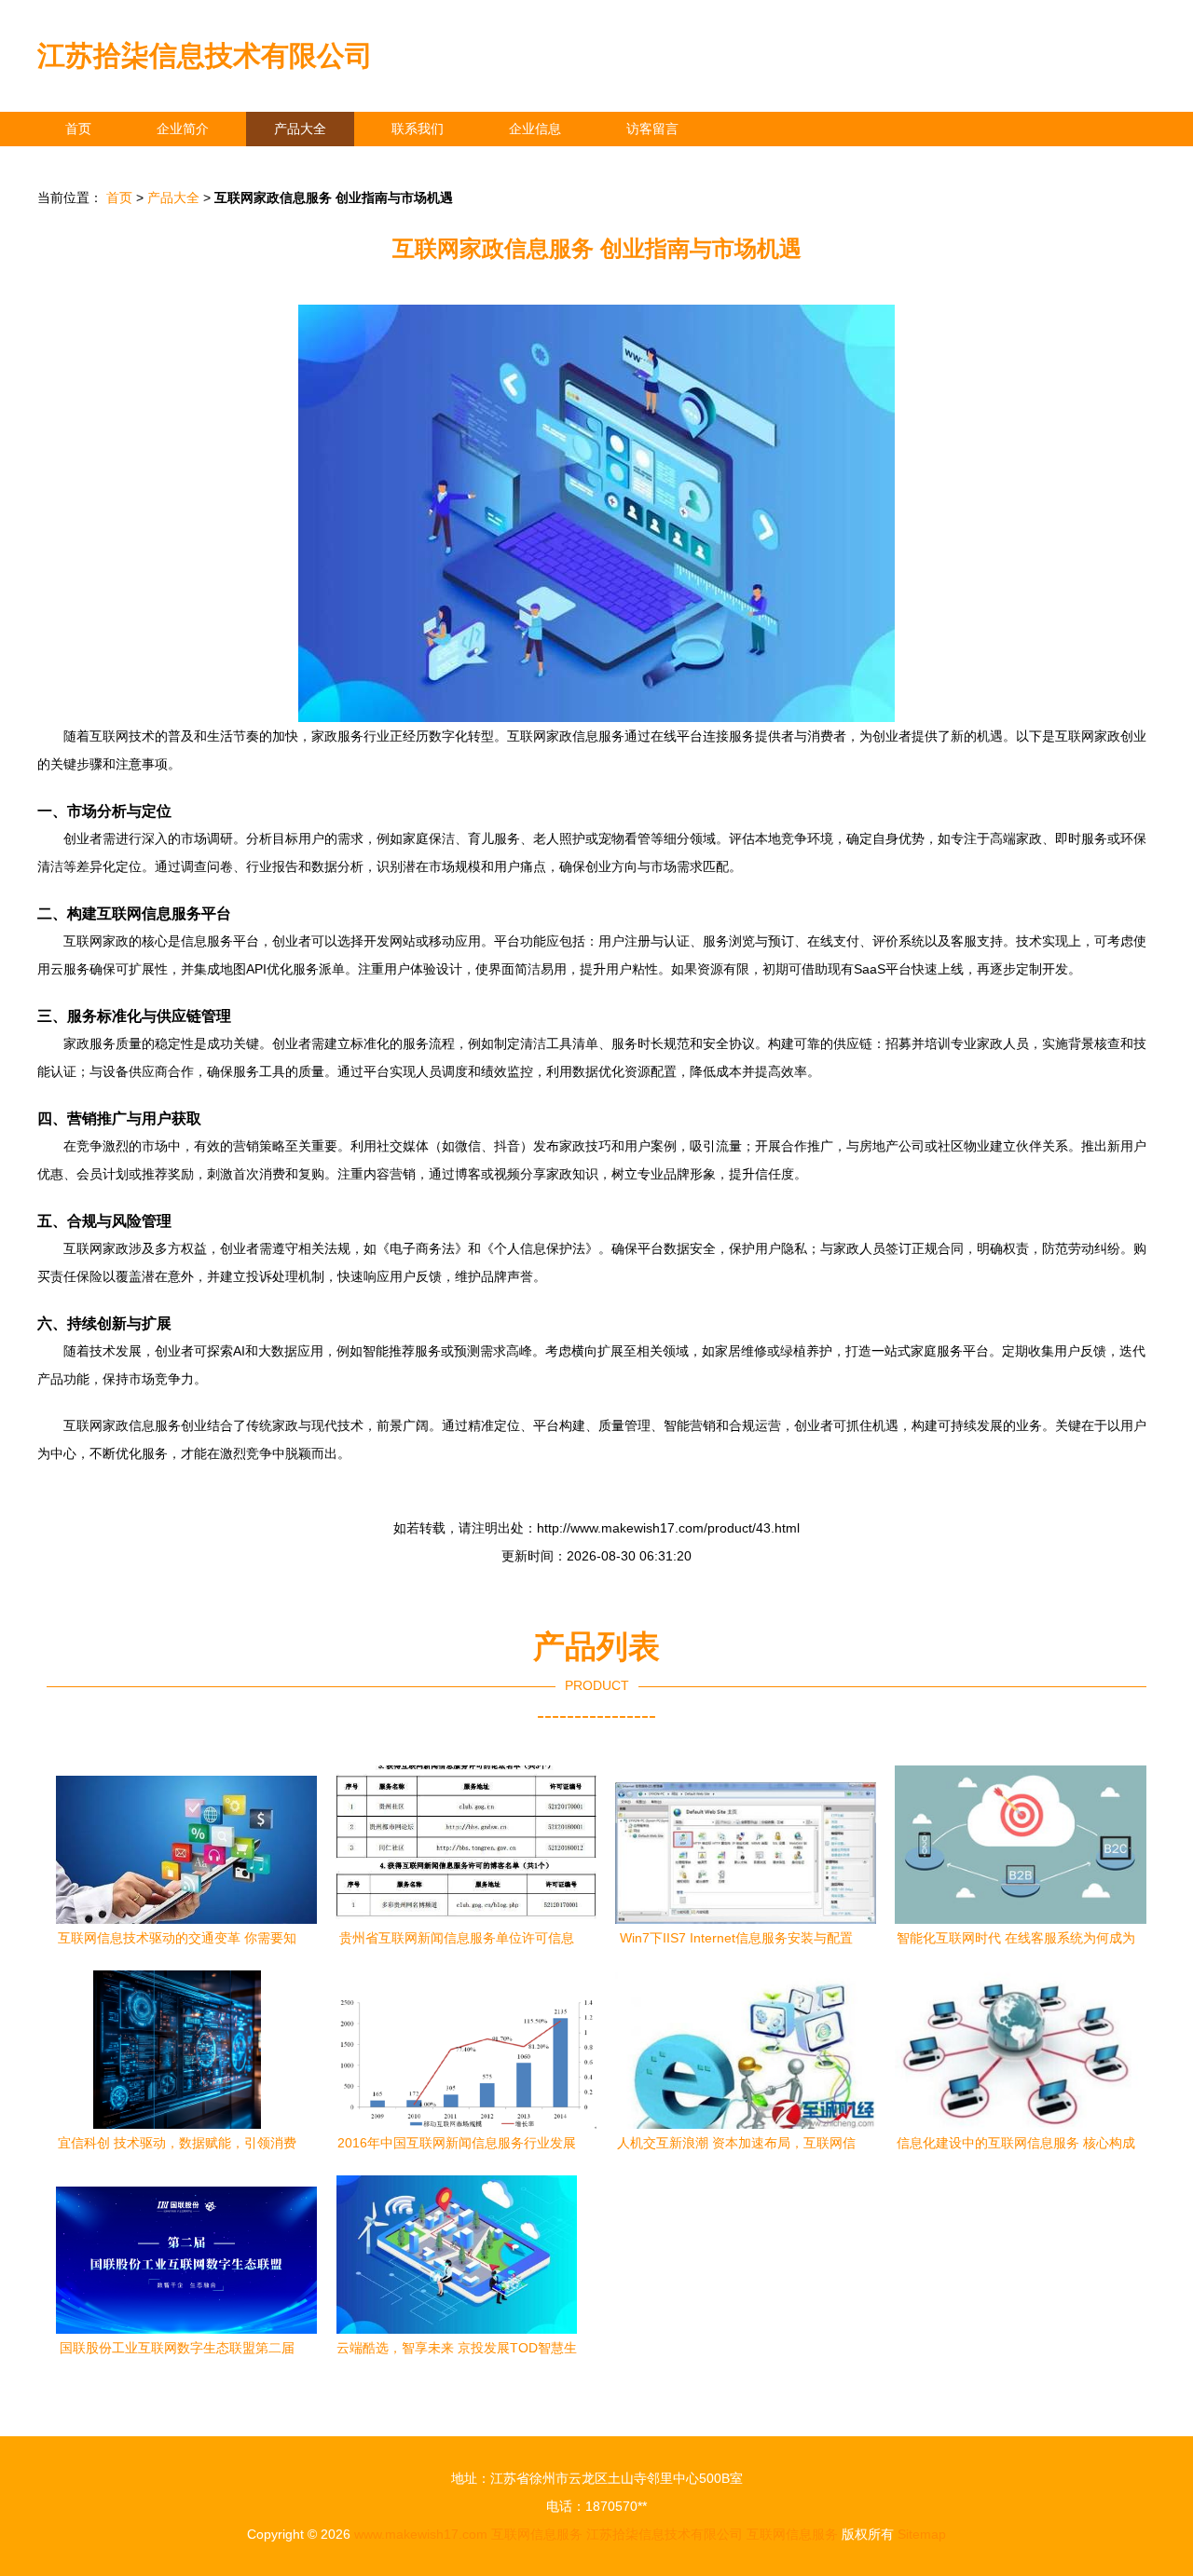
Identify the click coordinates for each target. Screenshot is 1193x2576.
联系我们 (418, 129)
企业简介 (183, 129)
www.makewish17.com (421, 2534)
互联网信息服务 (537, 2534)
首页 (78, 129)
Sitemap (922, 2534)
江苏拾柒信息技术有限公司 (205, 55)
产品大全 (300, 129)
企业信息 (535, 129)
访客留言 (652, 129)
